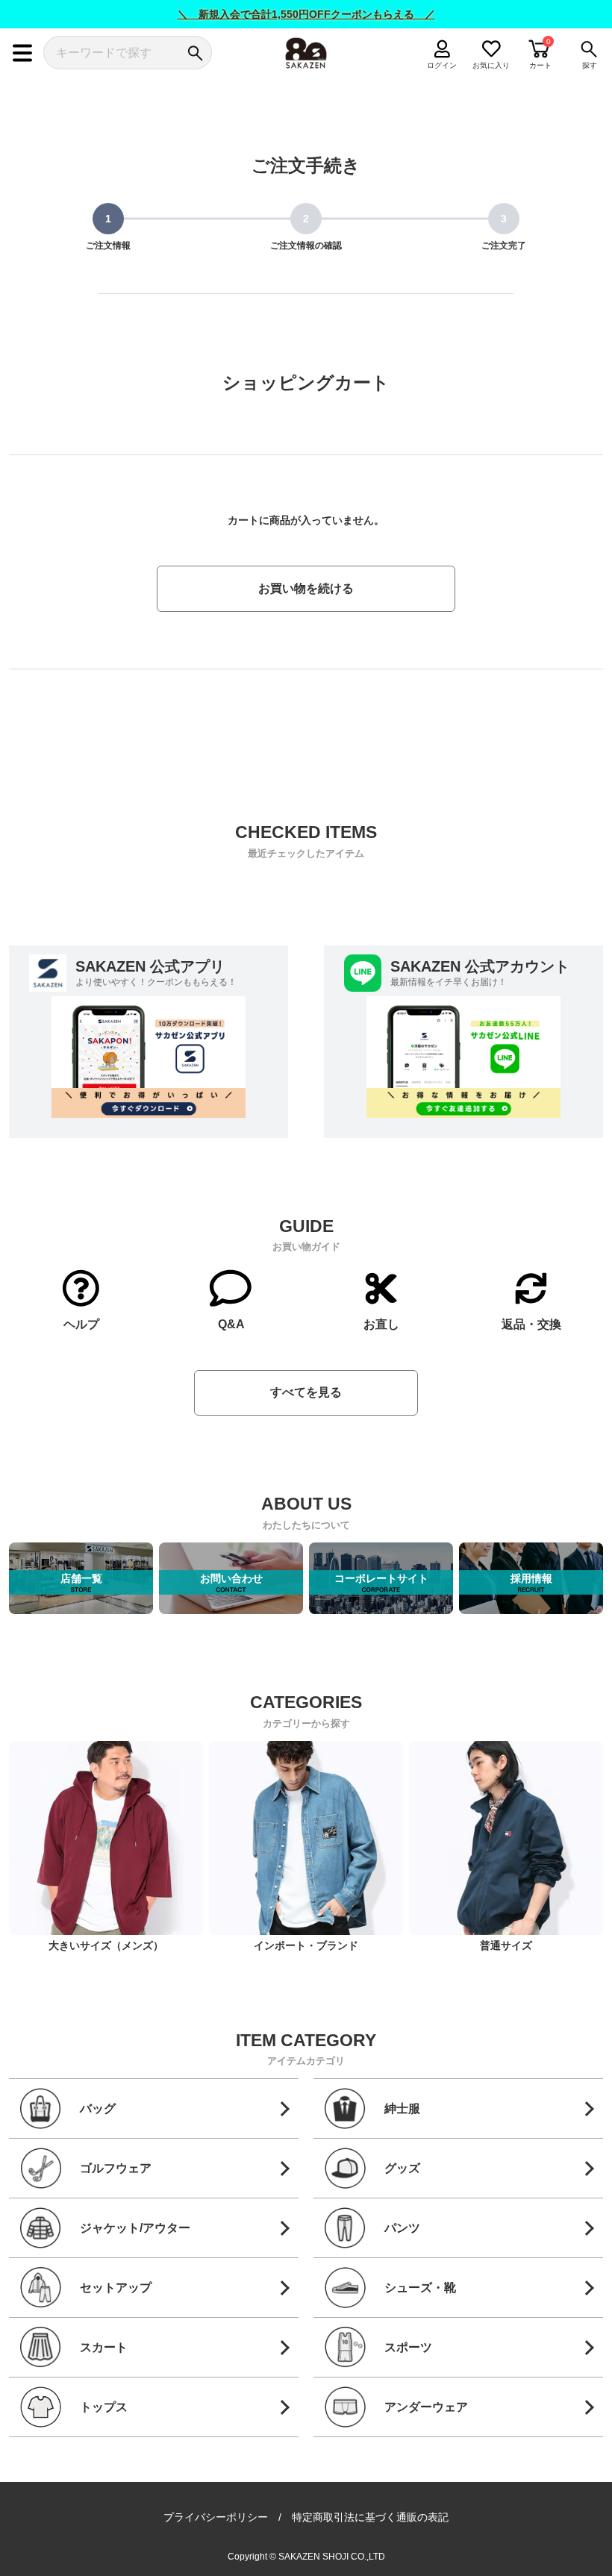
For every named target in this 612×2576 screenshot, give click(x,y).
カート (540, 65)
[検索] (195, 53)
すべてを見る (306, 1392)
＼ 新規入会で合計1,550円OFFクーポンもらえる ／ (306, 14)
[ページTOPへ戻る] (590, 2543)
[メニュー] (22, 53)
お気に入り (491, 65)
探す (590, 65)
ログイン (443, 65)
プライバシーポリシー (216, 2517)
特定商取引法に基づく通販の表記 (370, 2517)
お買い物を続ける (306, 588)
